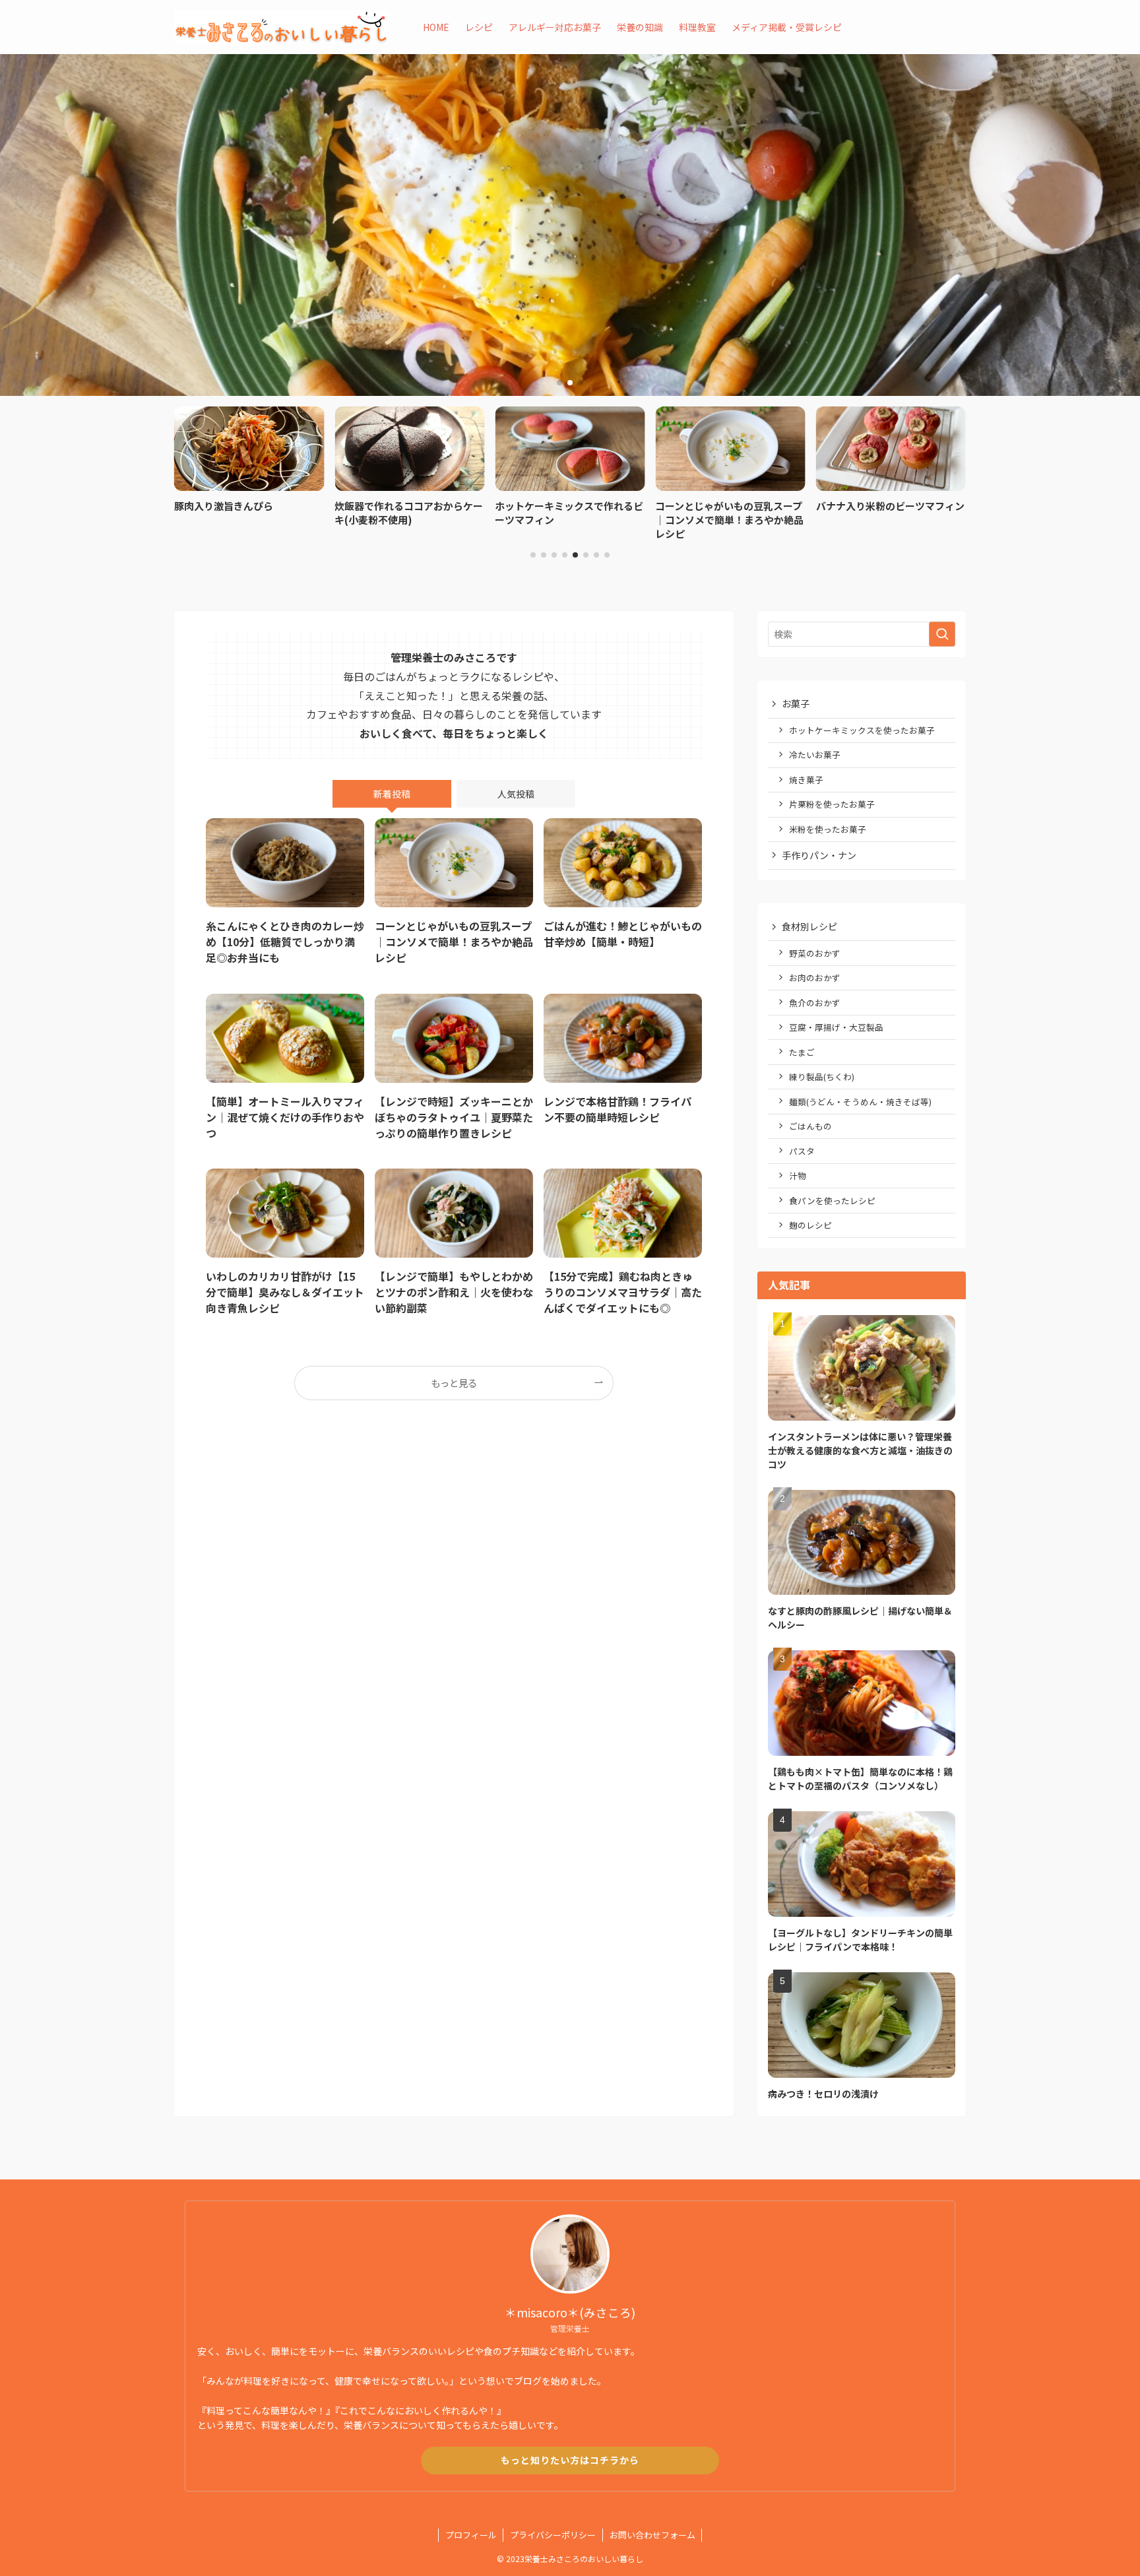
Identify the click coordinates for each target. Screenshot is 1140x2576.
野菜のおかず (815, 953)
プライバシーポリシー (553, 2535)
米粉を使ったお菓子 (828, 829)
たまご (802, 1052)
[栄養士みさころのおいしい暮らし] (281, 27)
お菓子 (796, 703)
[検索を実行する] (942, 634)
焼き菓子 (806, 780)
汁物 (798, 1175)
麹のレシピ (810, 1225)
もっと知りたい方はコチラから (570, 2460)
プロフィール (471, 2535)
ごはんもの (810, 1126)
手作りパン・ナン (819, 855)
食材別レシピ (809, 926)
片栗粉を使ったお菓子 (832, 804)
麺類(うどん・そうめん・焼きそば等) (860, 1102)
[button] (559, 383)
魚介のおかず (815, 1003)
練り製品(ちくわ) (822, 1077)
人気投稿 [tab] (516, 794)
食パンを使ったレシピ (832, 1201)
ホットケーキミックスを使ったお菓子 (862, 730)
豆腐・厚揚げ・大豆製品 (836, 1027)
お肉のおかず (815, 978)
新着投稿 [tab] (392, 794)
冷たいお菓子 (815, 755)
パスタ (802, 1151)
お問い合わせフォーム (652, 2535)
